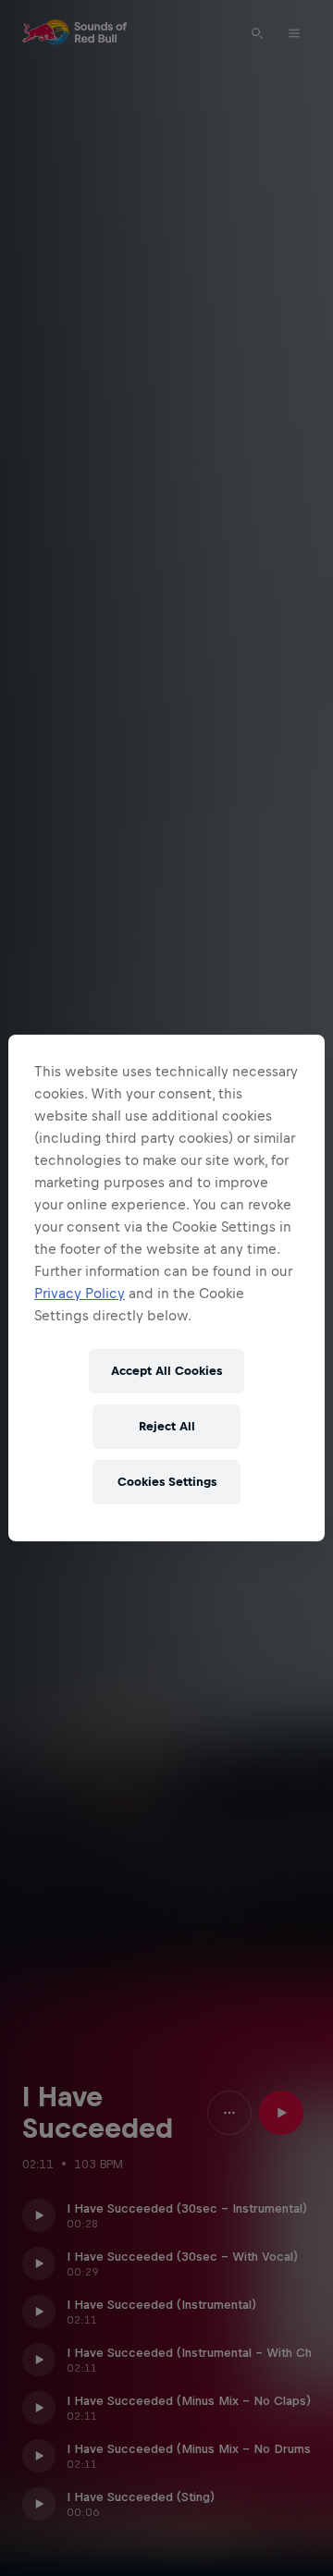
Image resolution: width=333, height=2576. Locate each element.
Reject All (167, 1426)
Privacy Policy (80, 1293)
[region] (166, 1288)
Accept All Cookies (166, 1371)
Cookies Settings (167, 1482)
